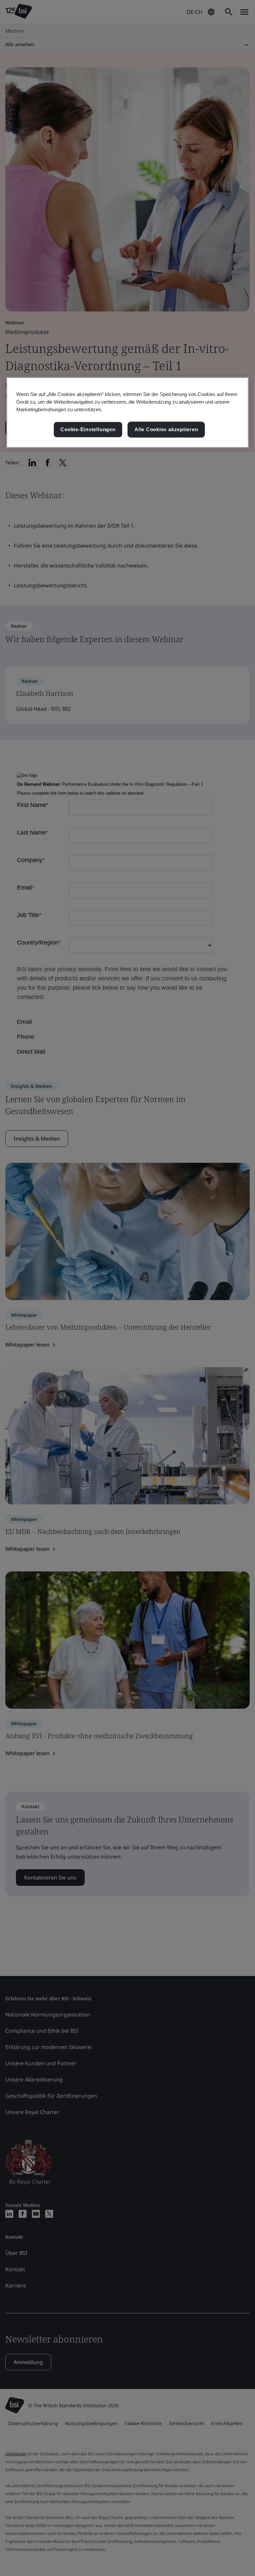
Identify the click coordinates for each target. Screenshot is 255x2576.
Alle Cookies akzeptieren (166, 430)
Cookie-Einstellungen (88, 430)
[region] (127, 412)
